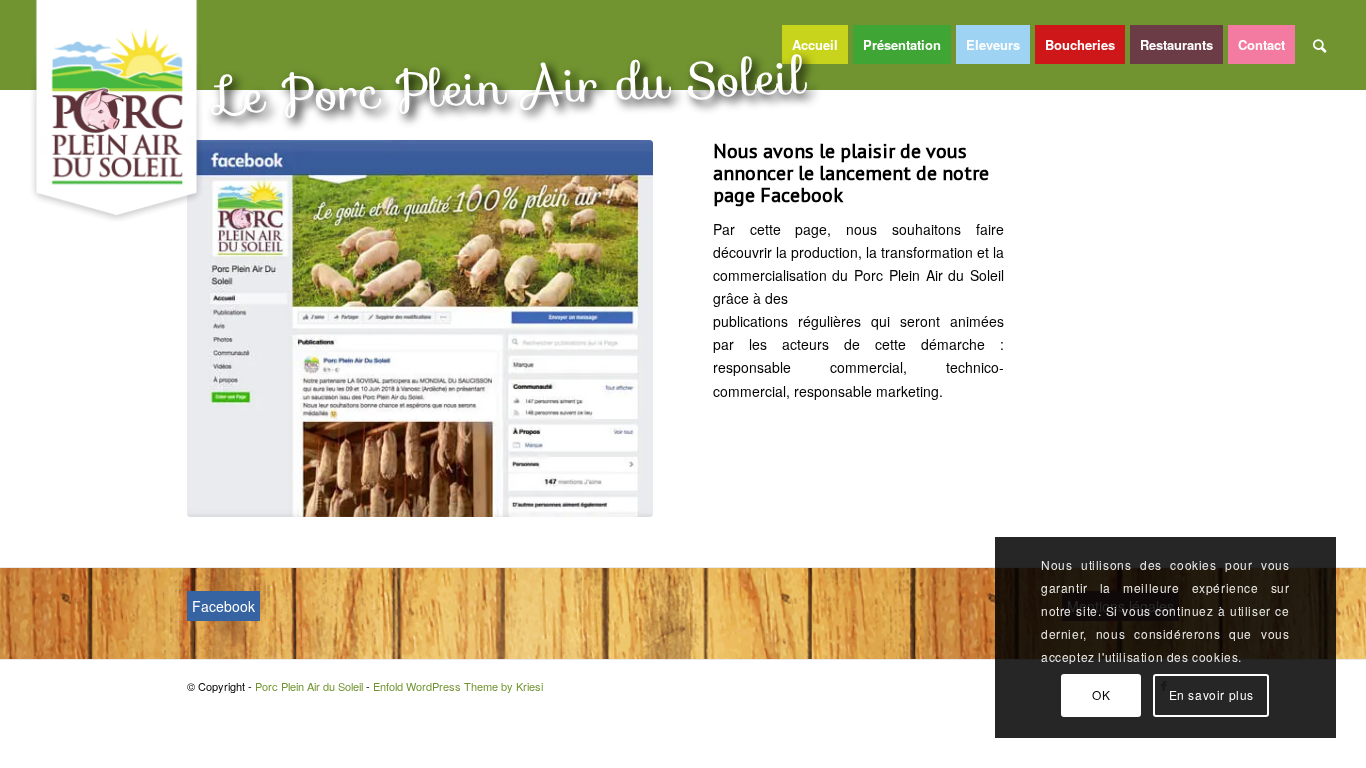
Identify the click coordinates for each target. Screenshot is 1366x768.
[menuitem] (817, 45)
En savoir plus (1211, 694)
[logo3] (117, 111)
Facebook (223, 606)
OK (1101, 694)
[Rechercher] (1319, 45)
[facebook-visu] (420, 328)
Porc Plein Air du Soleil (309, 686)
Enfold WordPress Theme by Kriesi (458, 686)
